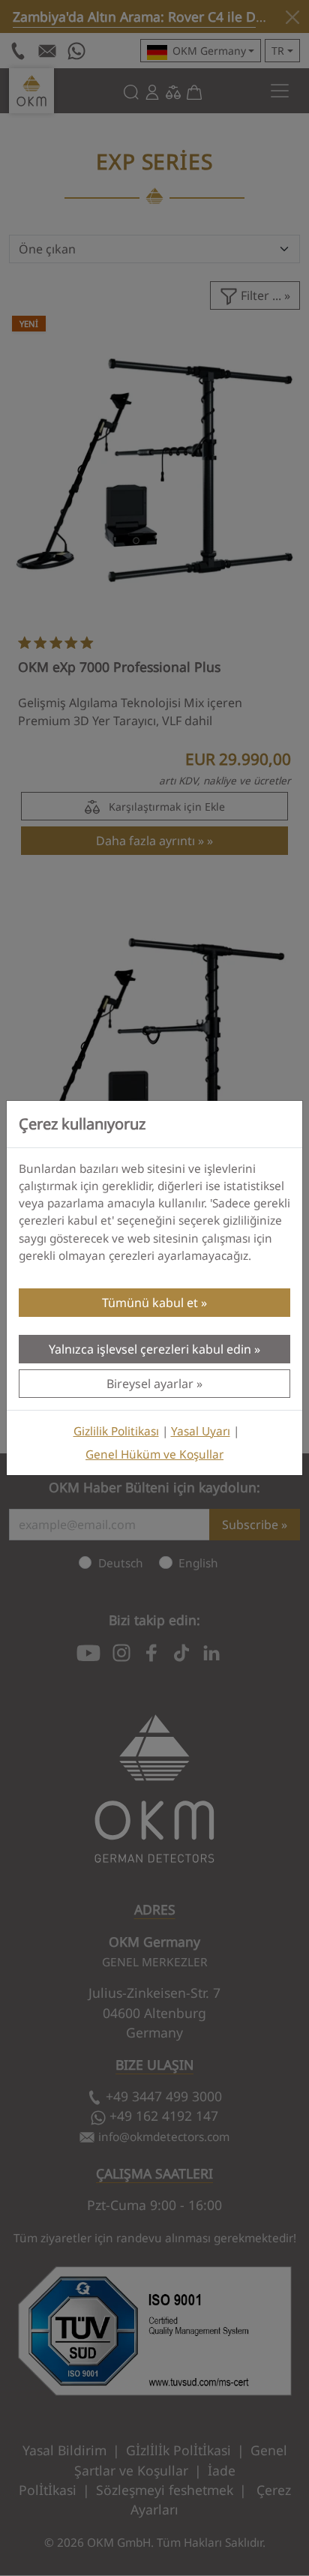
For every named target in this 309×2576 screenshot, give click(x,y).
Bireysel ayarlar (150, 1384)
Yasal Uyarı (201, 1431)
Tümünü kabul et (150, 1303)
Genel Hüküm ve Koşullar (154, 1454)
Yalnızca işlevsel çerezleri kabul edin (150, 1349)
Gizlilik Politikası (116, 1431)
